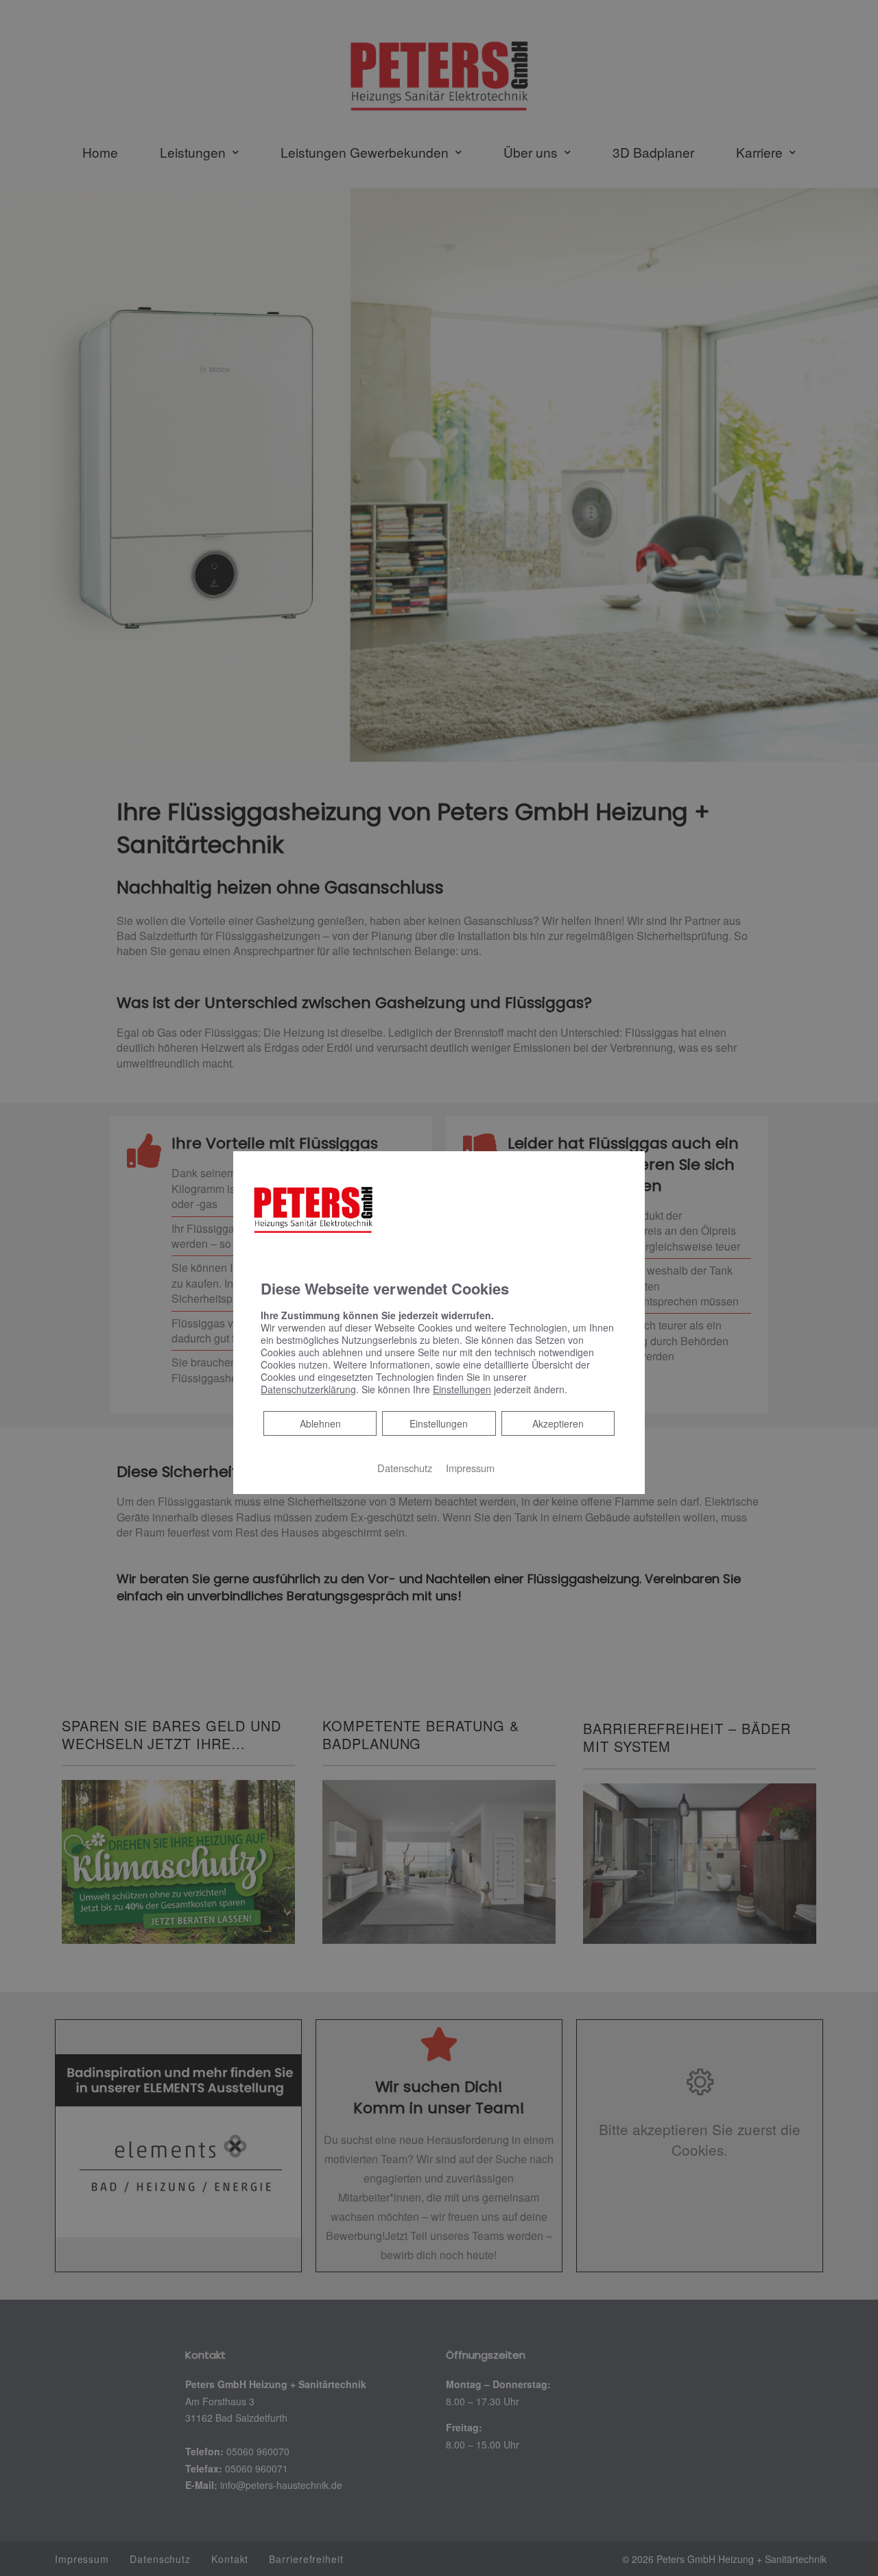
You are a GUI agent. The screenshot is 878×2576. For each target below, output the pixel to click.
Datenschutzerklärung (308, 1389)
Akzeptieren (558, 1423)
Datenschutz (405, 1468)
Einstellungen (439, 1423)
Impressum (470, 1468)
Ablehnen (320, 1423)
